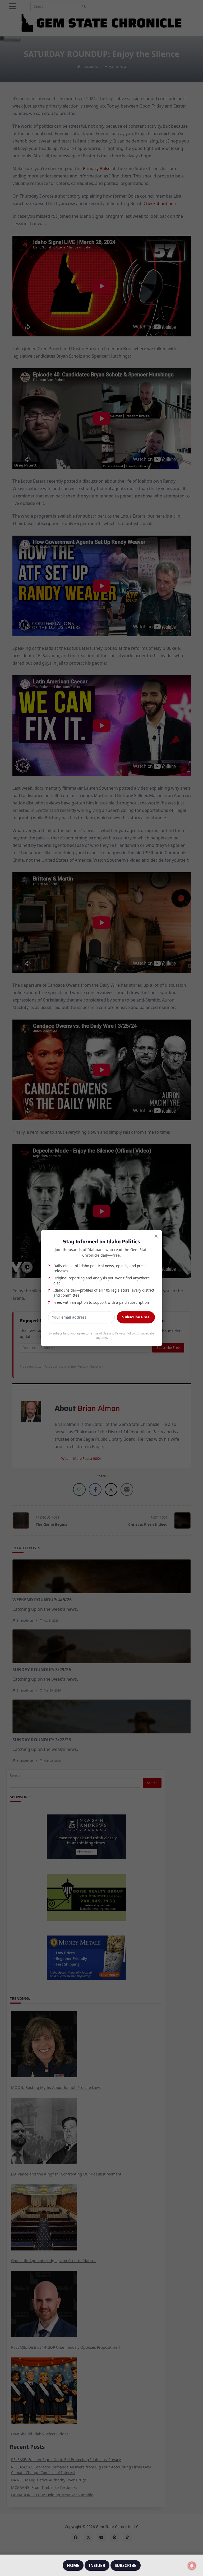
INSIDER (97, 2565)
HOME (73, 2565)
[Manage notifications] (192, 2566)
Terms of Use (99, 1333)
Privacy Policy (125, 1333)
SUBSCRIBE (126, 2565)
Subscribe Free (136, 1317)
